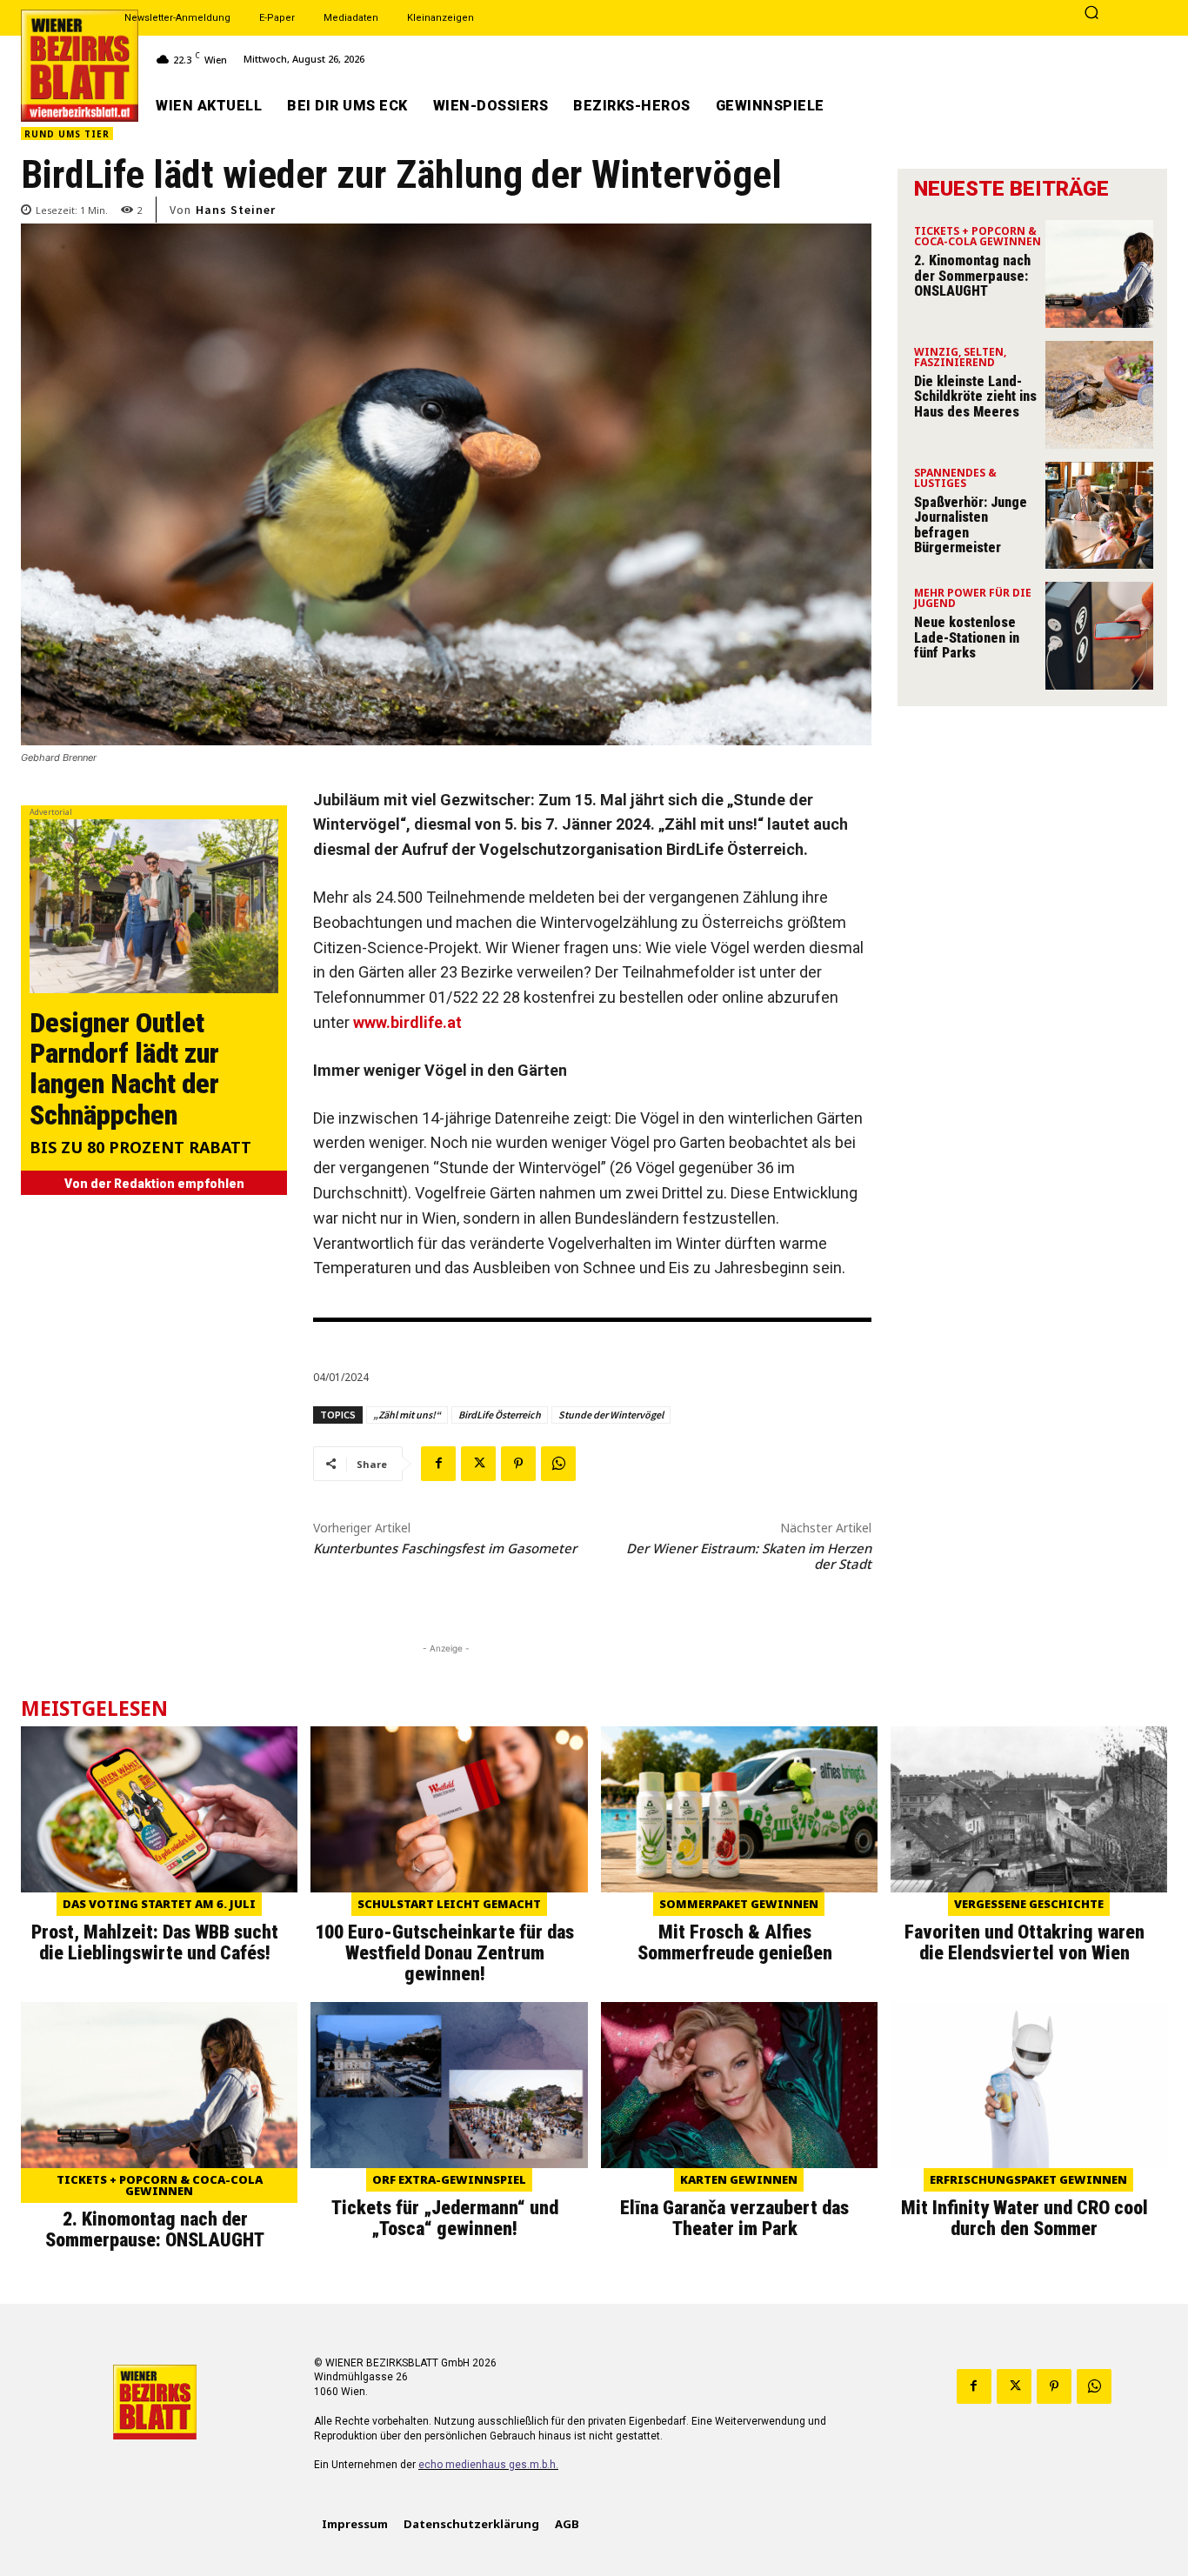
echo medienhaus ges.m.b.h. (488, 2465)
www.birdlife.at (407, 1022)
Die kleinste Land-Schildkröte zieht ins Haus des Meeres (975, 397)
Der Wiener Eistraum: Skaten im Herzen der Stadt (749, 1556)
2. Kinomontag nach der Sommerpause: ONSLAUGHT (972, 276)
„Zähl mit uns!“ (407, 1415)
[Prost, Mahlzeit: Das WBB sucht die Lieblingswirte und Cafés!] (159, 1809)
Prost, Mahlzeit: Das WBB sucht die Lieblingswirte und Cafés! (155, 1942)
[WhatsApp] (558, 1464)
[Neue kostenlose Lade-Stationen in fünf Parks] (1099, 636)
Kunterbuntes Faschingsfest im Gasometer (445, 1548)
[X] (478, 1464)
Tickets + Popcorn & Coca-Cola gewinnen (978, 237)
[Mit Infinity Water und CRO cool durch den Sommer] (1029, 2085)
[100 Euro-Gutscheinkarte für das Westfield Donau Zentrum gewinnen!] (449, 1809)
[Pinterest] (518, 1464)
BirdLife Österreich (500, 1415)
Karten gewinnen (739, 2179)
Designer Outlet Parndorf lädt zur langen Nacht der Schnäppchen (124, 1069)
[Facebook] (438, 1464)
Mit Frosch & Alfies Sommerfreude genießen (735, 1942)
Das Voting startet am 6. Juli (159, 1904)
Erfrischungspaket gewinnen (1028, 2179)
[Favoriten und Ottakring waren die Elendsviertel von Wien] (1029, 1809)
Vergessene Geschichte (1029, 1904)
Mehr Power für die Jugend (973, 599)
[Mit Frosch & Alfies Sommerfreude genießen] (739, 1809)
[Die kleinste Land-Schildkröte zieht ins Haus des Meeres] (1099, 395)
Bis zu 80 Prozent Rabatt (140, 1148)
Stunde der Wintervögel (611, 1415)
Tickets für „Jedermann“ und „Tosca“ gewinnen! (445, 2218)
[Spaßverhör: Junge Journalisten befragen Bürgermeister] (1099, 516)
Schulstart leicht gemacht (449, 1904)
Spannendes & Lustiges (955, 479)
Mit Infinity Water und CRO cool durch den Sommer (1024, 2218)
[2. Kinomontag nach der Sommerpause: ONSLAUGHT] (1099, 274)
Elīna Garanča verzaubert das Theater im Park (734, 2218)
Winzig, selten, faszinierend (960, 358)
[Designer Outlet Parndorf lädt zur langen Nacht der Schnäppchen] (154, 906)
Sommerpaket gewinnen (739, 1904)
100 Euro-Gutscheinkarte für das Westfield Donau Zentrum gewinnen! (444, 1953)
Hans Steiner (236, 210)
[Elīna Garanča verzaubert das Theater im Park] (739, 2085)
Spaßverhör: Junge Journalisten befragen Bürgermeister (971, 525)
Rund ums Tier (67, 134)
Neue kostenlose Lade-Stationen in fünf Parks (967, 637)
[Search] (1091, 14)
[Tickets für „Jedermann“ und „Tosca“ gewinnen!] (449, 2085)
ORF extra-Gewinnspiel (449, 2179)
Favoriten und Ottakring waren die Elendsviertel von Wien (1024, 1942)
